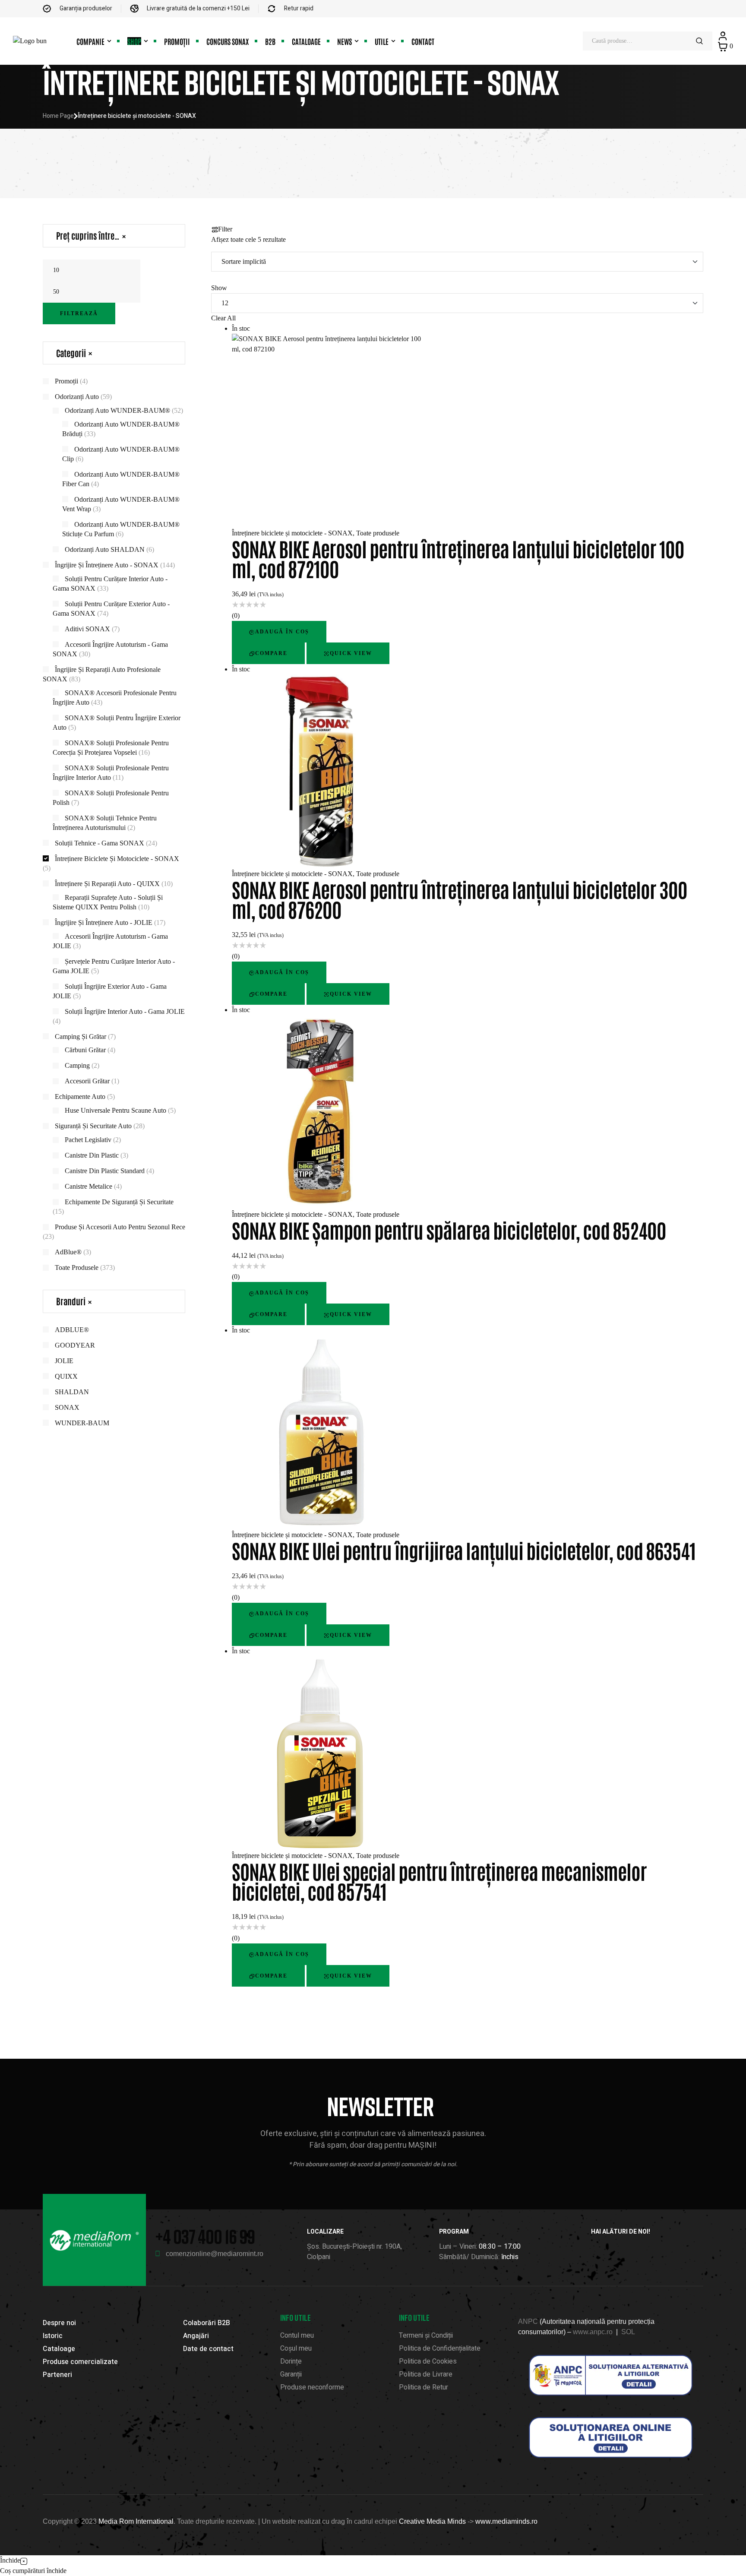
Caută (700, 41)
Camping (77, 1065)
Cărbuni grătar (85, 1050)
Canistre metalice (89, 1186)
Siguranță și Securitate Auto (93, 1126)
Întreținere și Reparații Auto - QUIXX (107, 884)
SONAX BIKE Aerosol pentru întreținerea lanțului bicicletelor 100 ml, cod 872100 (458, 558)
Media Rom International (136, 2521)
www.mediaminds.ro (506, 2521)
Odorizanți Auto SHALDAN (105, 549)
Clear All (223, 318)
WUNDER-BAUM (82, 1423)
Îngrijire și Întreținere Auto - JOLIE (104, 922)
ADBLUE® (72, 1330)
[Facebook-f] (595, 2248)
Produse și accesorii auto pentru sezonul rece (120, 1227)
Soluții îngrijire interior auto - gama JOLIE (125, 1011)
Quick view (351, 653)
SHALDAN (72, 1392)
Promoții (66, 381)
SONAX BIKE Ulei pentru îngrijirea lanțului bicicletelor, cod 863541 (464, 1550)
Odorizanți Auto (77, 397)
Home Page (58, 116)
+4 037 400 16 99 (205, 2236)
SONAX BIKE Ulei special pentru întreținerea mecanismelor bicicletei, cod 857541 (439, 1881)
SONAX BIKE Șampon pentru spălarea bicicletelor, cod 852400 (449, 1229)
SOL (628, 2332)
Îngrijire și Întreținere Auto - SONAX (107, 565)
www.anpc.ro (593, 2332)
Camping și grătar (81, 1036)
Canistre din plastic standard (105, 1171)
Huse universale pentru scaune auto (115, 1110)
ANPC (528, 2321)
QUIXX (66, 1376)
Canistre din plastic (92, 1155)
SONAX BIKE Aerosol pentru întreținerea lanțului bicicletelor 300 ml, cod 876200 (460, 899)
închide (57, 2571)
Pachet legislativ (88, 1140)
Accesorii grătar (87, 1081)
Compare (271, 653)
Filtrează (79, 313)
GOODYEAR (75, 1345)
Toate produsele (378, 533)
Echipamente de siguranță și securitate (119, 1202)
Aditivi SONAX (87, 629)
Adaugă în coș (282, 632)
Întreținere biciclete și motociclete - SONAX (292, 533)
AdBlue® (68, 1252)
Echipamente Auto (80, 1097)
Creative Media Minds (432, 2521)
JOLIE (64, 1361)
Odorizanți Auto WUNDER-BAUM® (117, 410)
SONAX (67, 1407)
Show (219, 288)
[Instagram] (610, 2248)
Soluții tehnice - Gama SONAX (100, 843)
